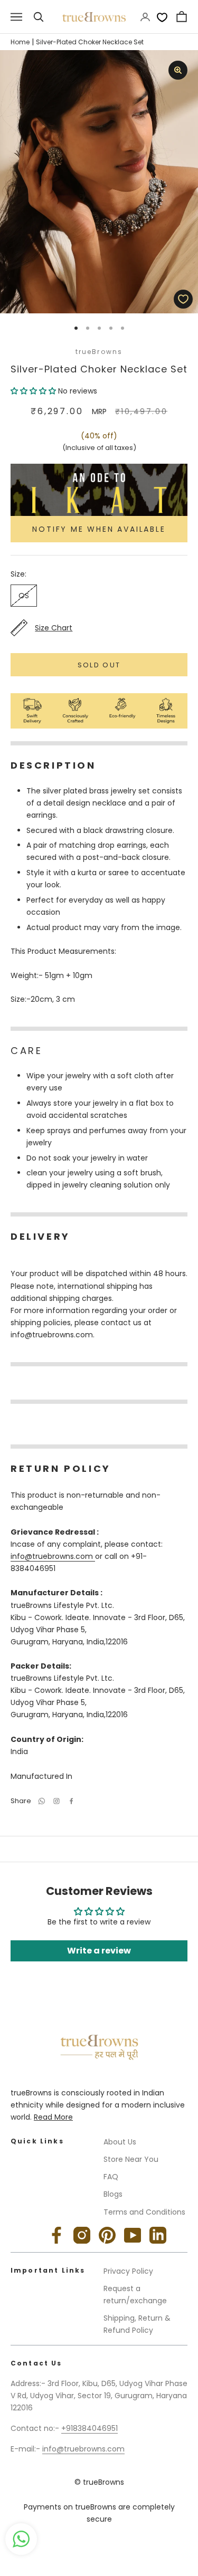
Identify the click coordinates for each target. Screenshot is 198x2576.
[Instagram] (82, 2235)
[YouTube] (133, 2235)
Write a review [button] (99, 1951)
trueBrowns (99, 352)
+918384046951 (89, 2428)
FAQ (111, 2177)
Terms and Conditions (144, 2212)
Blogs (113, 2194)
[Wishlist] (162, 17)
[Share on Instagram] (56, 1801)
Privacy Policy (128, 2271)
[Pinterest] (107, 2235)
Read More (53, 2117)
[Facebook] (71, 1801)
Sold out (99, 665)
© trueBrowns (99, 2482)
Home (20, 42)
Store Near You (131, 2159)
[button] (34, 391)
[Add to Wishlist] (183, 299)
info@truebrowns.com (53, 1556)
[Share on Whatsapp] (42, 1801)
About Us (120, 2142)
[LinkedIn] (158, 2235)
